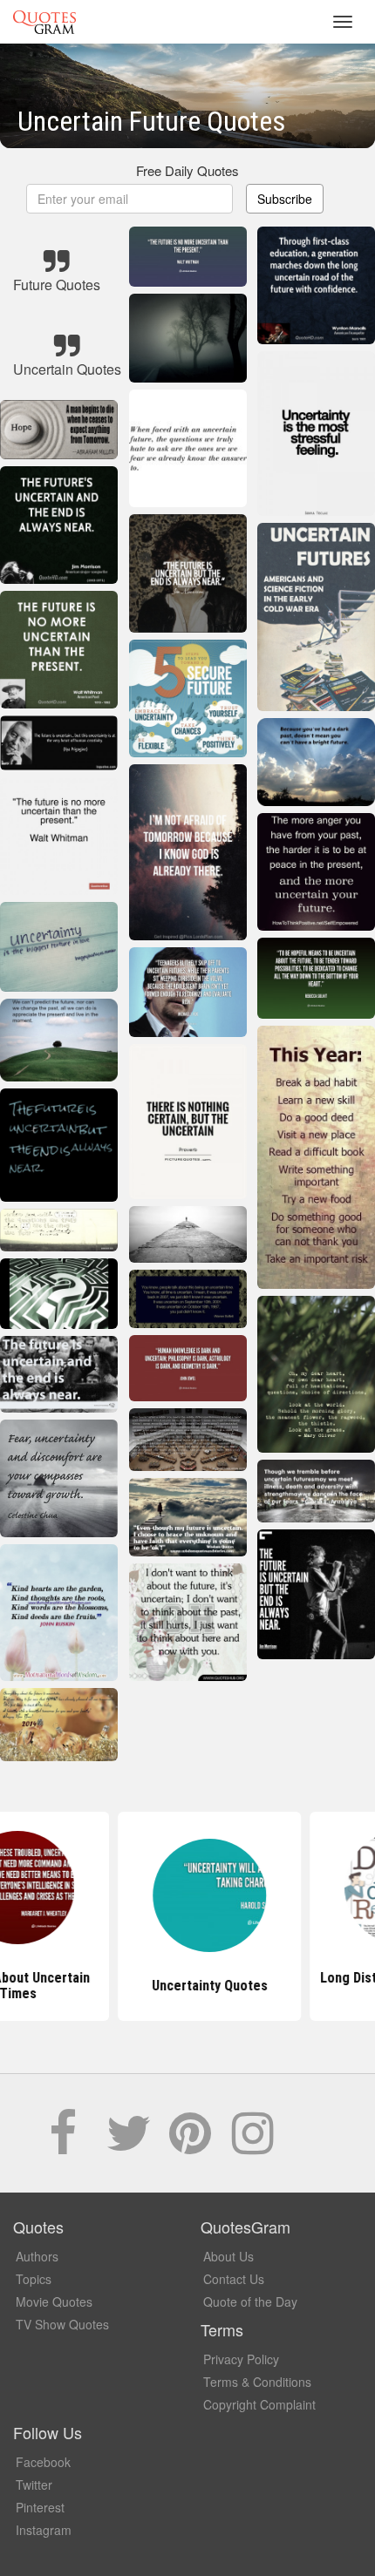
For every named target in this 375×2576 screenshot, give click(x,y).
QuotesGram (44, 22)
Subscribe (285, 199)
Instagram (44, 2530)
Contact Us (234, 2279)
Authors (37, 2256)
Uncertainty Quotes (188, 1986)
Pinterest (40, 2507)
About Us (228, 2256)
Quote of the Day (250, 2301)
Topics (34, 2279)
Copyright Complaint (259, 2404)
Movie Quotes (54, 2301)
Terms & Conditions (257, 2382)
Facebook (43, 2462)
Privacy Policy (241, 2359)
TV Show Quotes (62, 2324)
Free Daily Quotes (187, 170)
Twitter (34, 2484)
